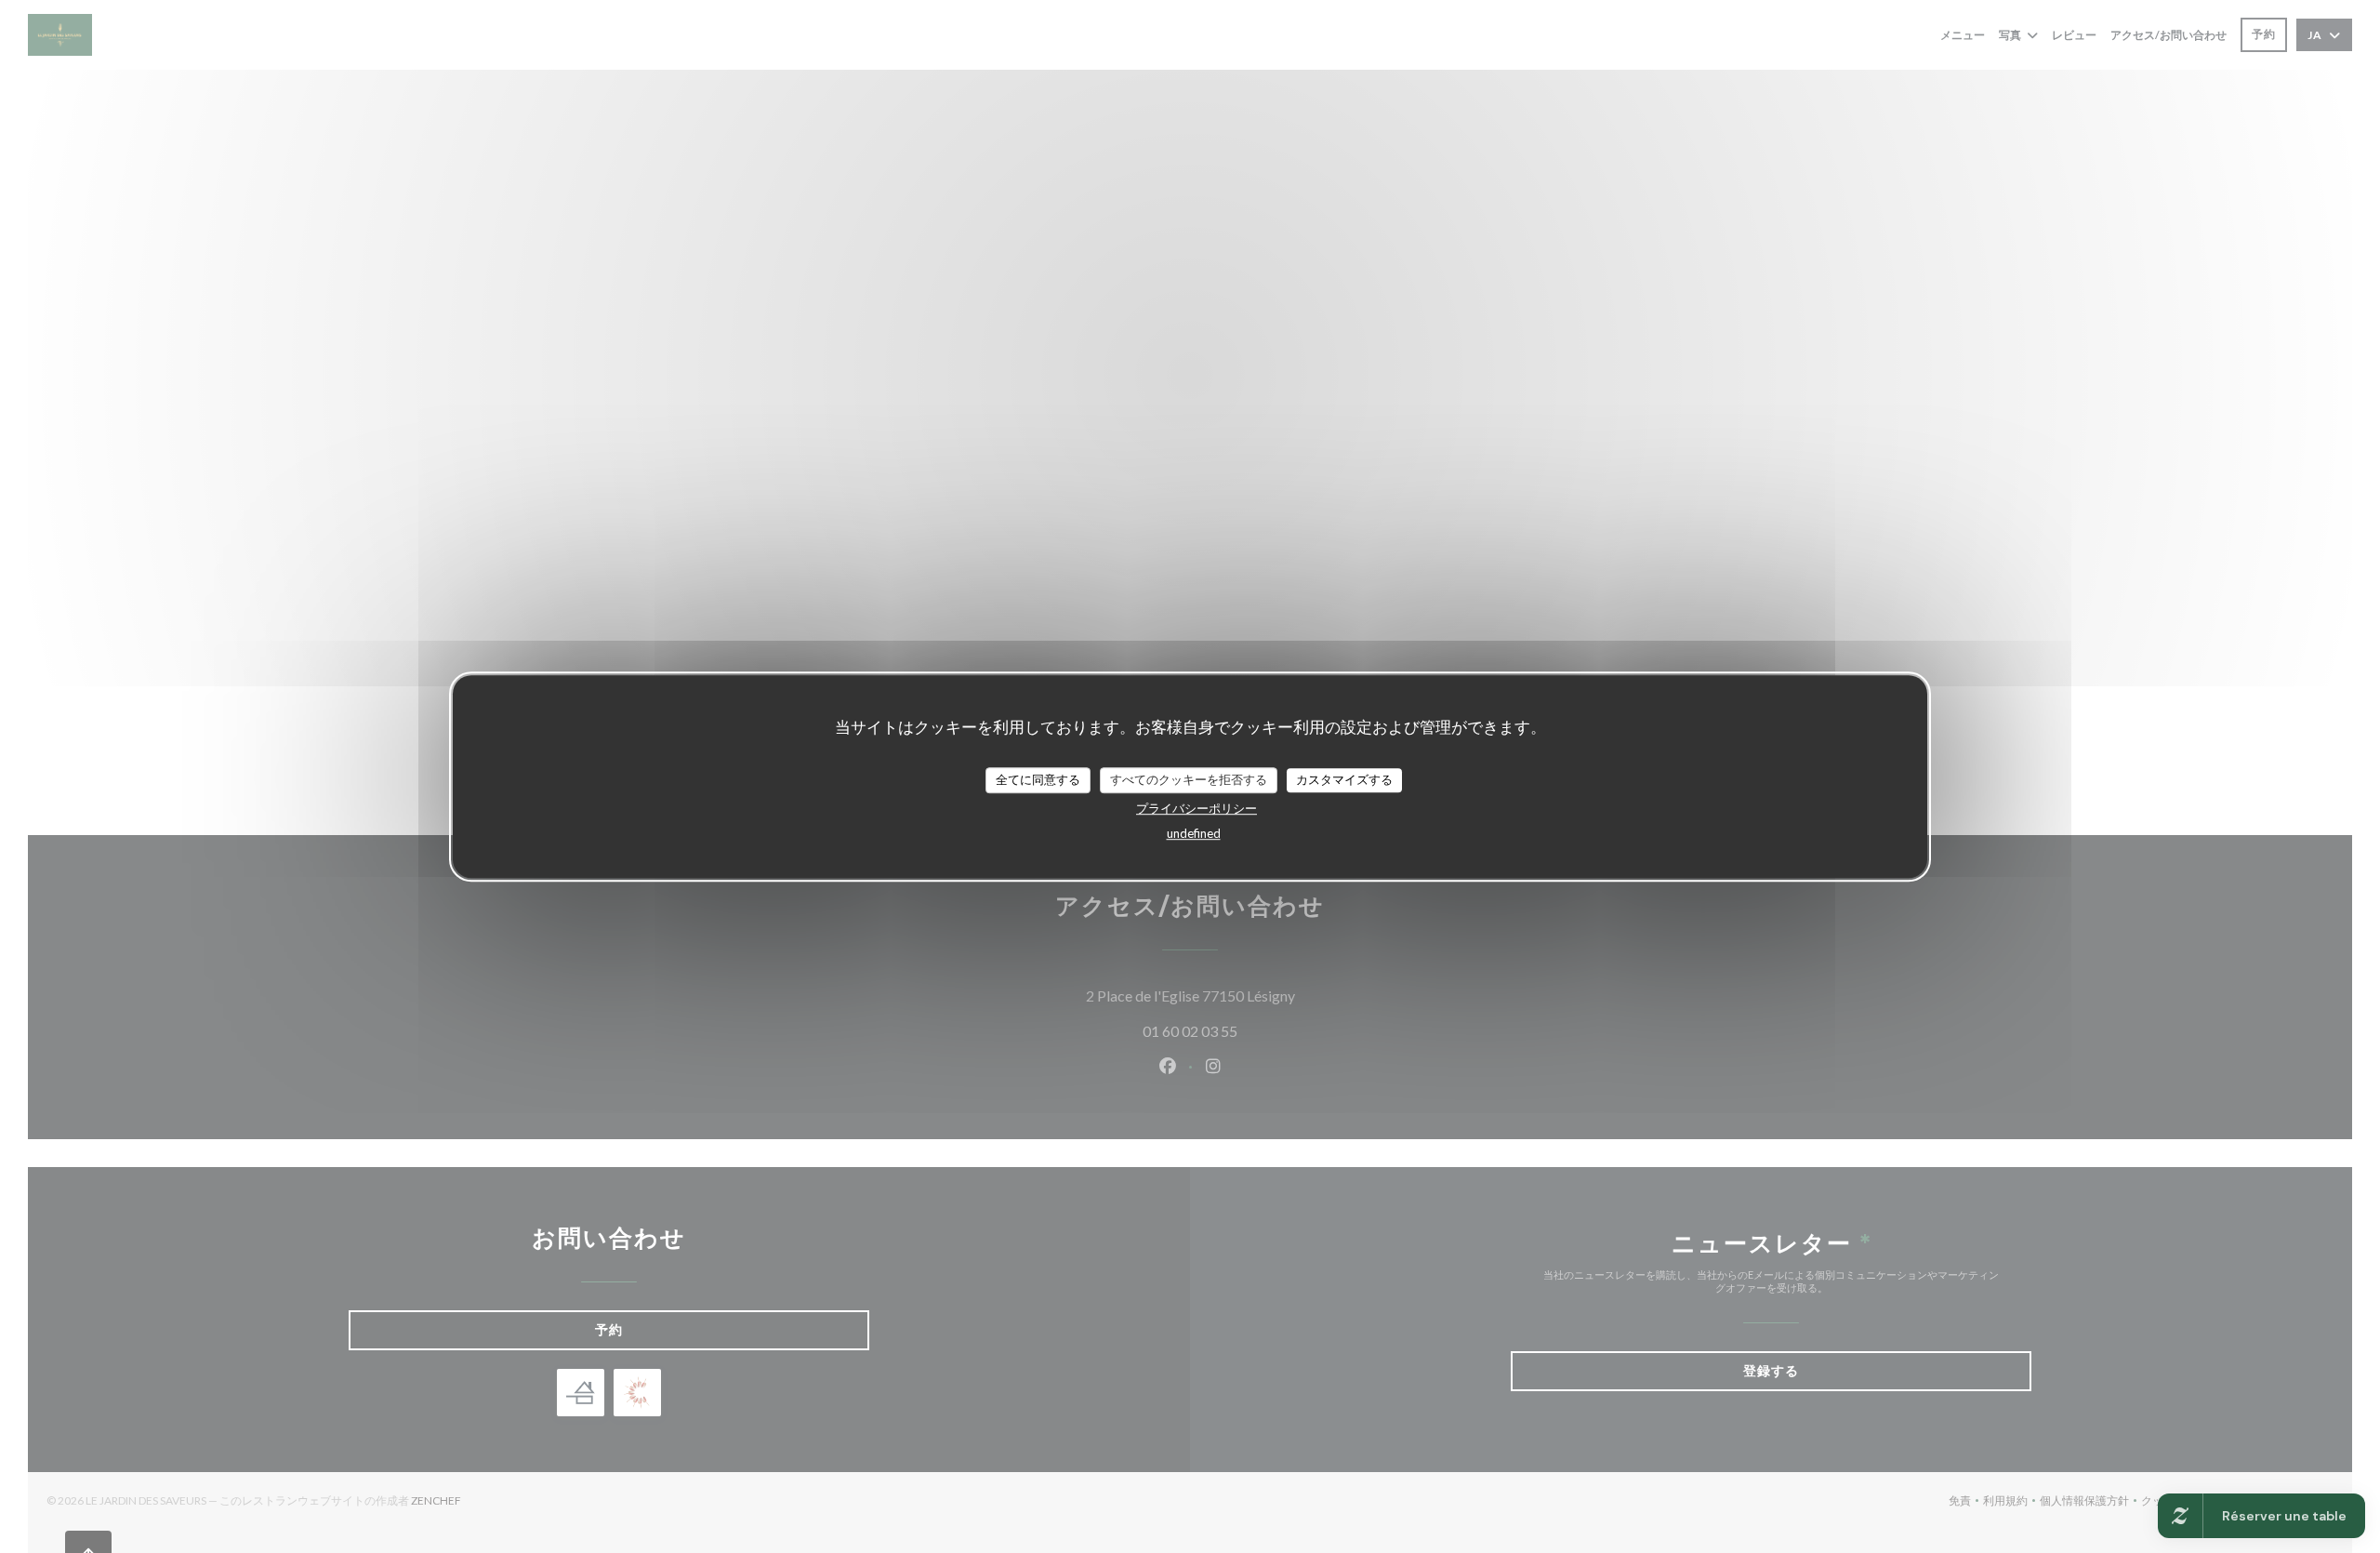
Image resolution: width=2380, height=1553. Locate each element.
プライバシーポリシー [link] (1197, 808)
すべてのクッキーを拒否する (1189, 779)
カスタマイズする (1344, 779)
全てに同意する (1038, 779)
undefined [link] (1194, 833)
